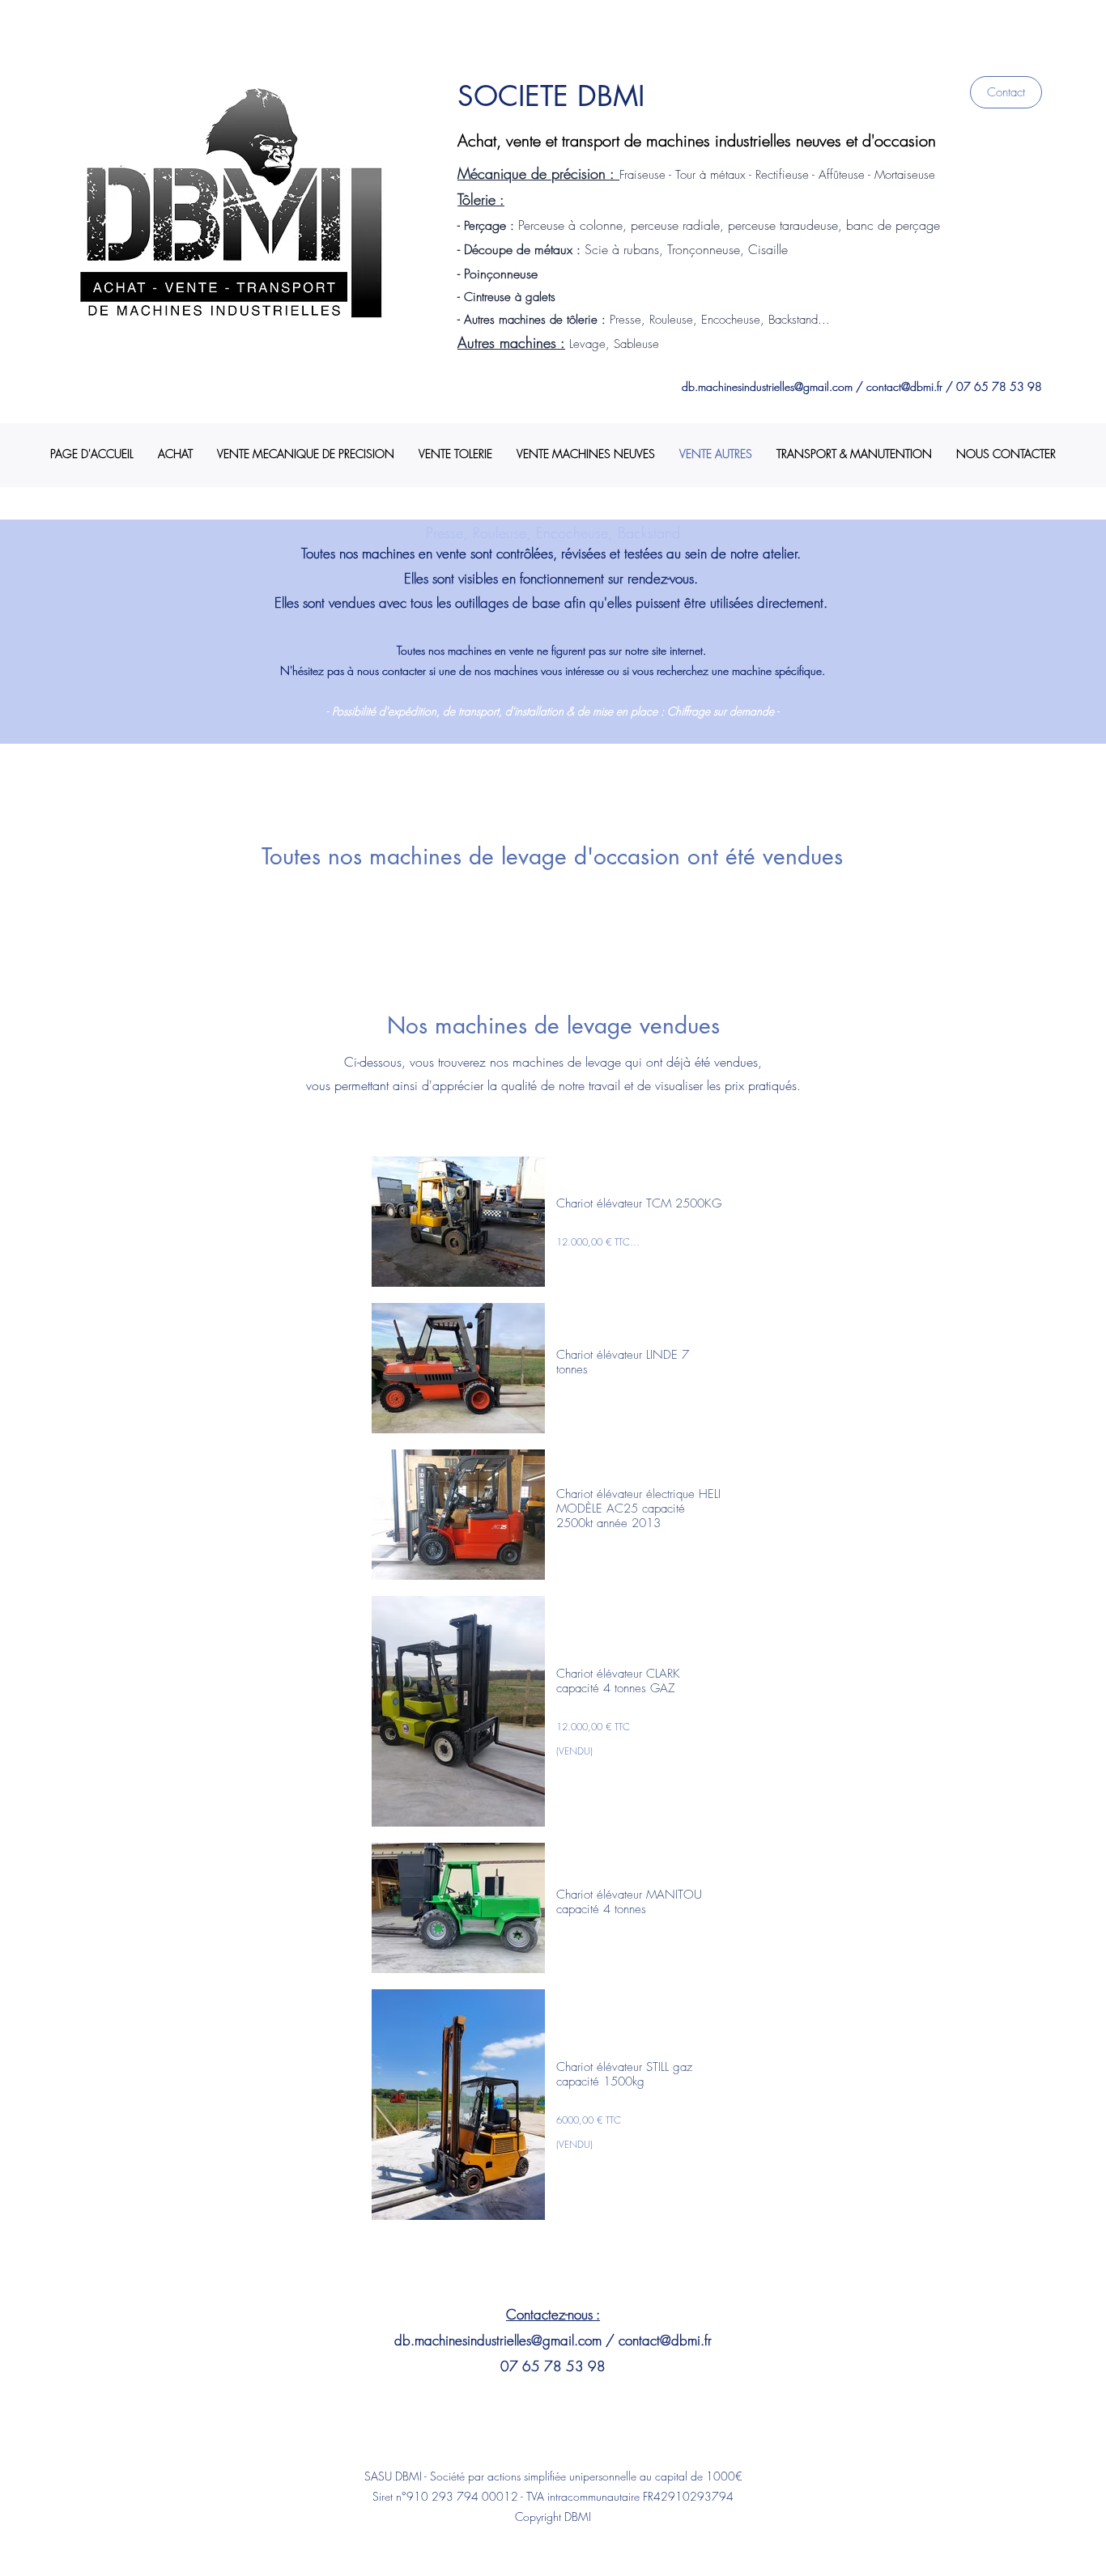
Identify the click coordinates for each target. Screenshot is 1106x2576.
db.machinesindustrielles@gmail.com (767, 386)
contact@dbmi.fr (904, 386)
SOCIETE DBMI (551, 96)
